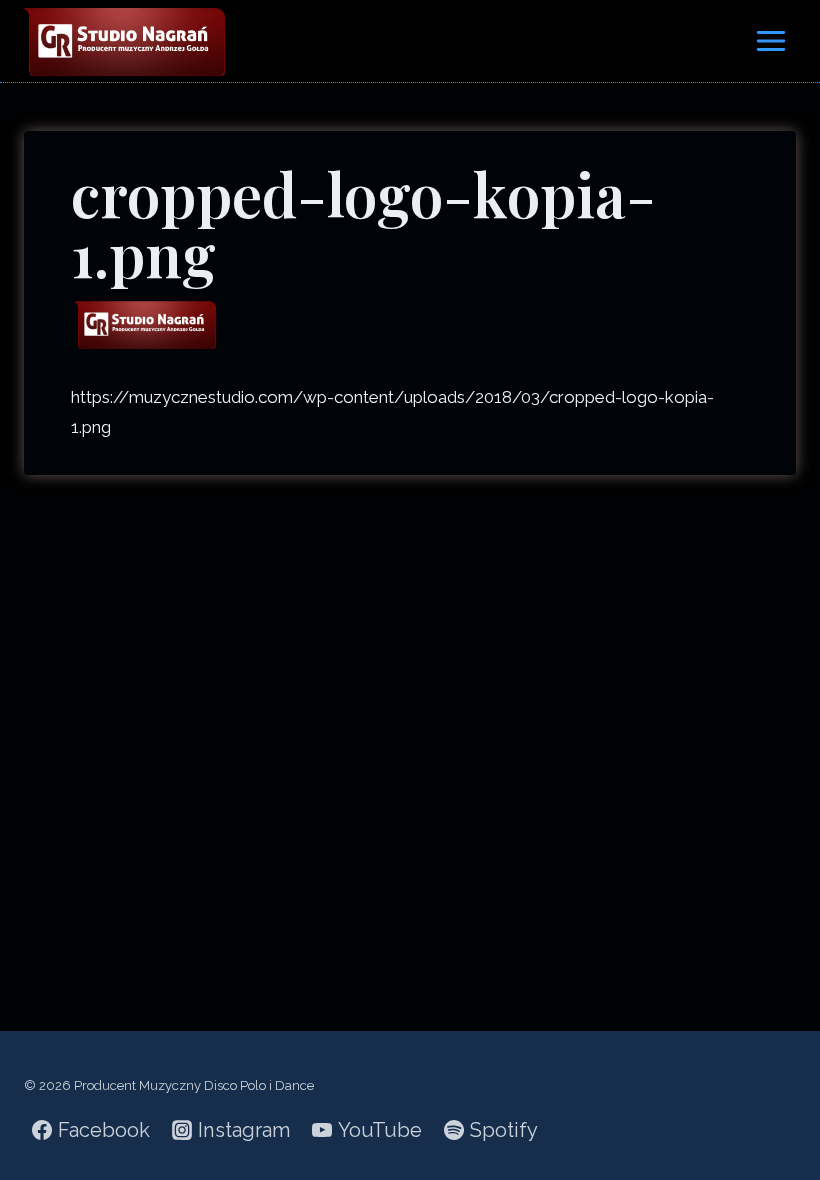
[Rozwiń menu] (770, 40)
